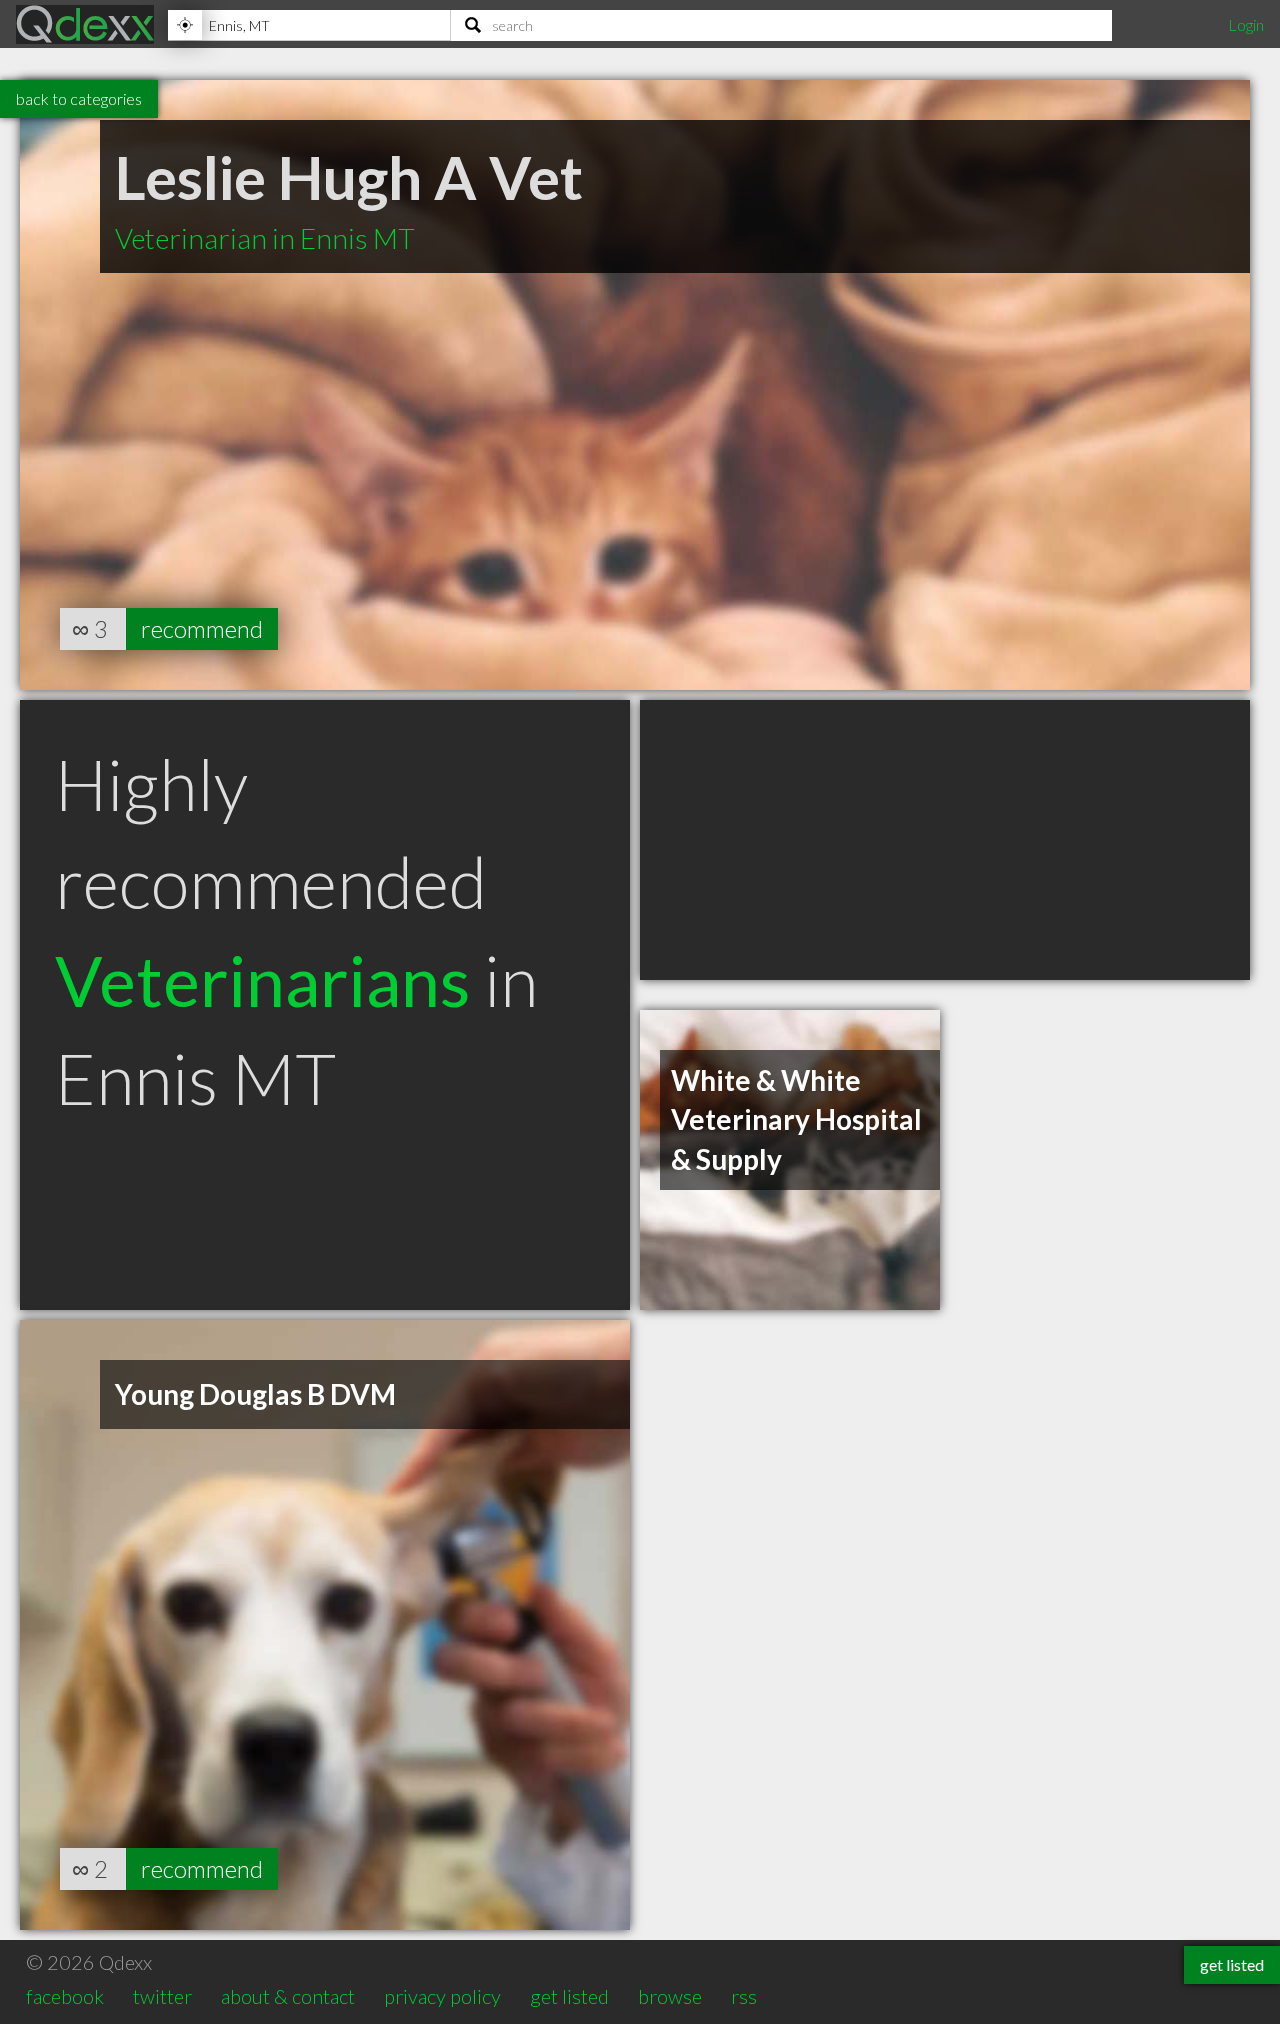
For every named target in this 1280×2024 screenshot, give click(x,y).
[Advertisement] (945, 840)
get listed (569, 1996)
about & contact (288, 1996)
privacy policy (442, 1996)
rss (744, 1996)
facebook (65, 1996)
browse (670, 1996)
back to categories (79, 98)
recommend (202, 628)
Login (1246, 24)
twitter (162, 1996)
